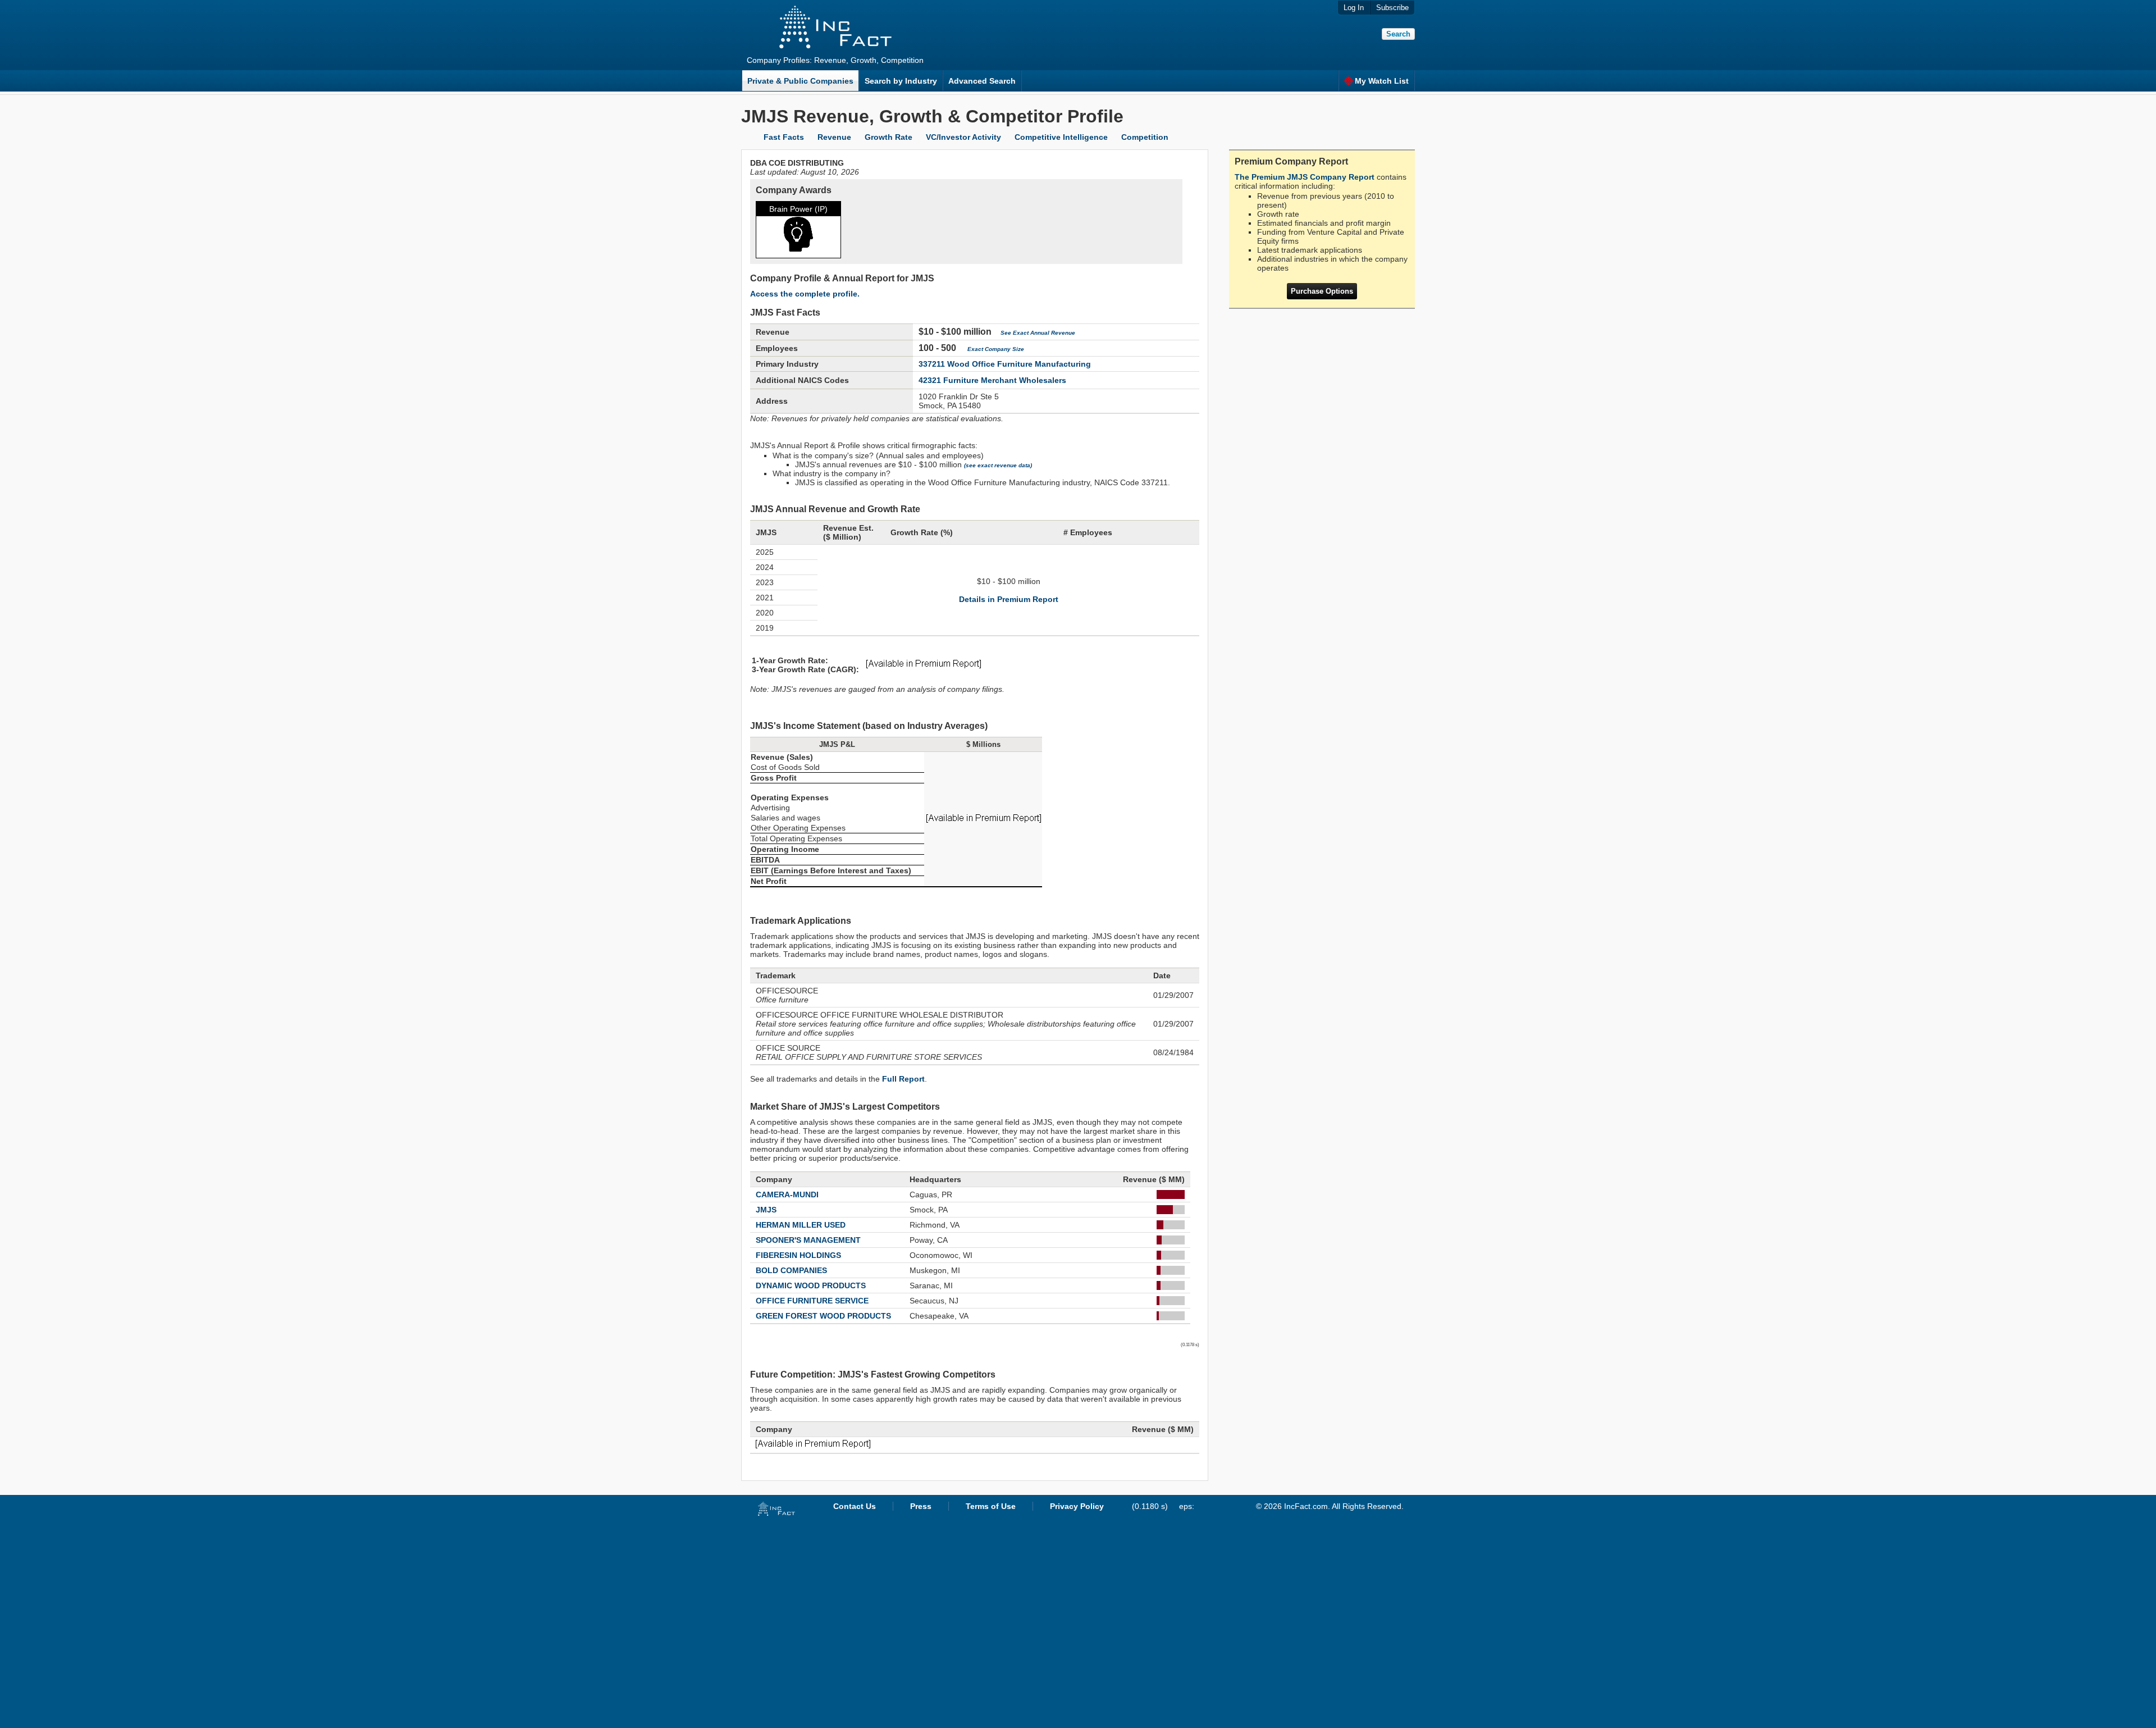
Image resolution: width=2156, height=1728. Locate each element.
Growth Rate (889, 137)
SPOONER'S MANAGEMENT (808, 1240)
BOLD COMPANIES (791, 1270)
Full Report (903, 1079)
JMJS (766, 1210)
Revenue (834, 137)
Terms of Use (991, 1506)
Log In (1354, 8)
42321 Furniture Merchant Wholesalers (992, 380)
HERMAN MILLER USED (801, 1225)
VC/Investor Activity (963, 137)
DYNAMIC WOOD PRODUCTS (811, 1285)
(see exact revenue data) (998, 465)
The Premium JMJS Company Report (1305, 177)
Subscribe (1392, 8)
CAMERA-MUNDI (787, 1194)
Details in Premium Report (1009, 599)
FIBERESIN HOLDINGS (798, 1255)
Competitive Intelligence (1061, 137)
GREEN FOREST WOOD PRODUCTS (823, 1316)
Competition (1145, 137)
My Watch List (1382, 81)
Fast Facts (784, 137)
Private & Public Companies (800, 81)
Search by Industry (901, 81)
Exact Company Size (996, 349)
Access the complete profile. (805, 294)
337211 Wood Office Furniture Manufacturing (1005, 364)
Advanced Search (982, 81)
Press (921, 1506)
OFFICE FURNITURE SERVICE (812, 1301)
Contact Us (855, 1506)
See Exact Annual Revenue (1038, 333)
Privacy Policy (1077, 1506)
